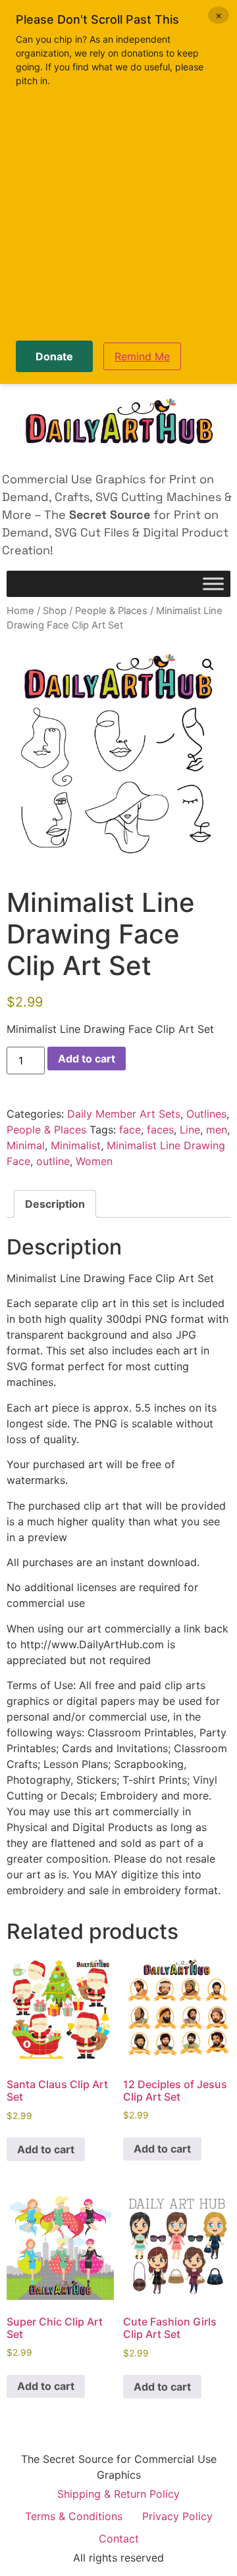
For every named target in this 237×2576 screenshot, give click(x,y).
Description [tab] (55, 1204)
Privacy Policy (177, 2516)
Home (20, 611)
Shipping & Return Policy (118, 2494)
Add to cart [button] (46, 2149)
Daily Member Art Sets (124, 1114)
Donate (54, 356)
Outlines (206, 1114)
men (217, 1130)
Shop (55, 611)
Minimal (26, 1145)
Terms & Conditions (74, 2516)
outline (53, 1161)
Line (190, 1130)
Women (94, 1161)
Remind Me (142, 356)
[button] (208, 665)
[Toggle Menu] (213, 584)
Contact (119, 2539)
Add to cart (87, 1059)
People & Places (111, 611)
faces (160, 1130)
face (130, 1130)
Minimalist (76, 1145)
